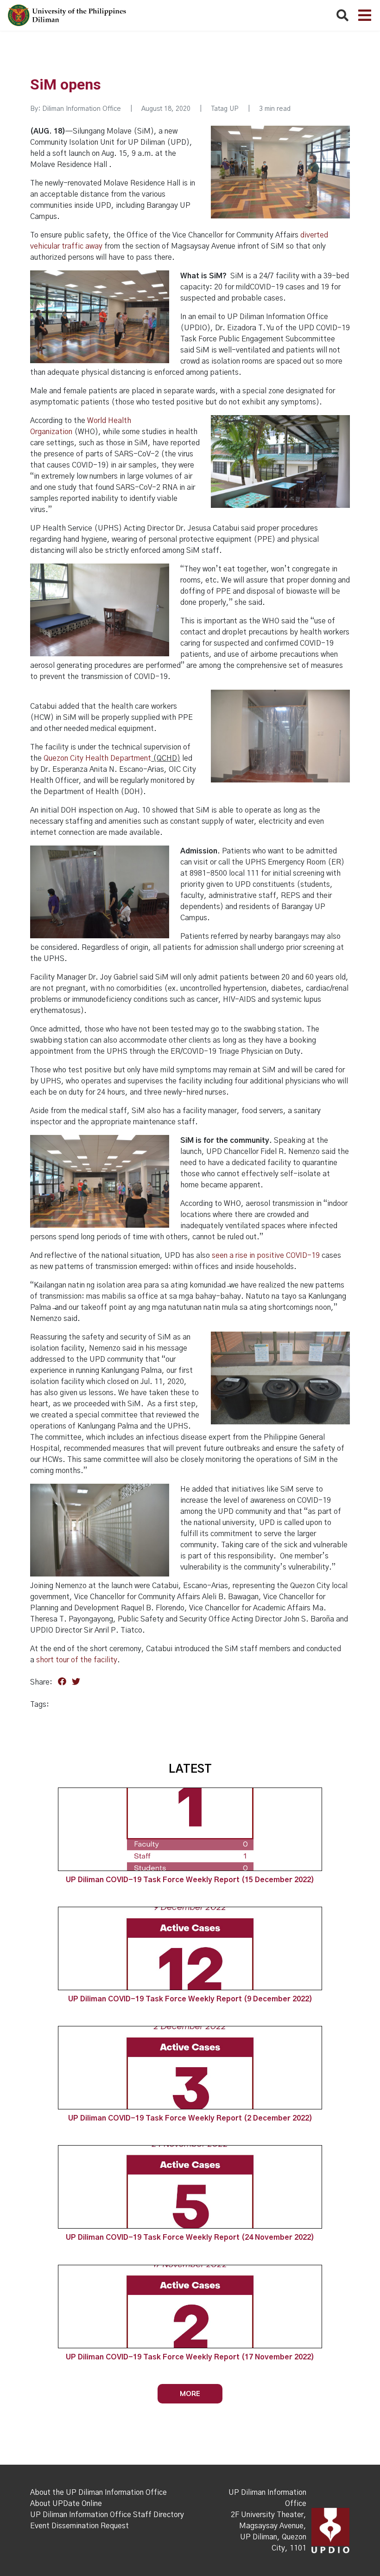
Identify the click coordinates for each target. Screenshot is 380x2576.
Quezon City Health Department (97, 758)
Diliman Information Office (82, 109)
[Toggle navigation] (365, 15)
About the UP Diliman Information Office (98, 2493)
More (190, 2393)
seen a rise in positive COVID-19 (266, 1256)
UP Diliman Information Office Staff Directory (107, 2515)
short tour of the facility (77, 1660)
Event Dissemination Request (79, 2526)
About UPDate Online (66, 2504)
